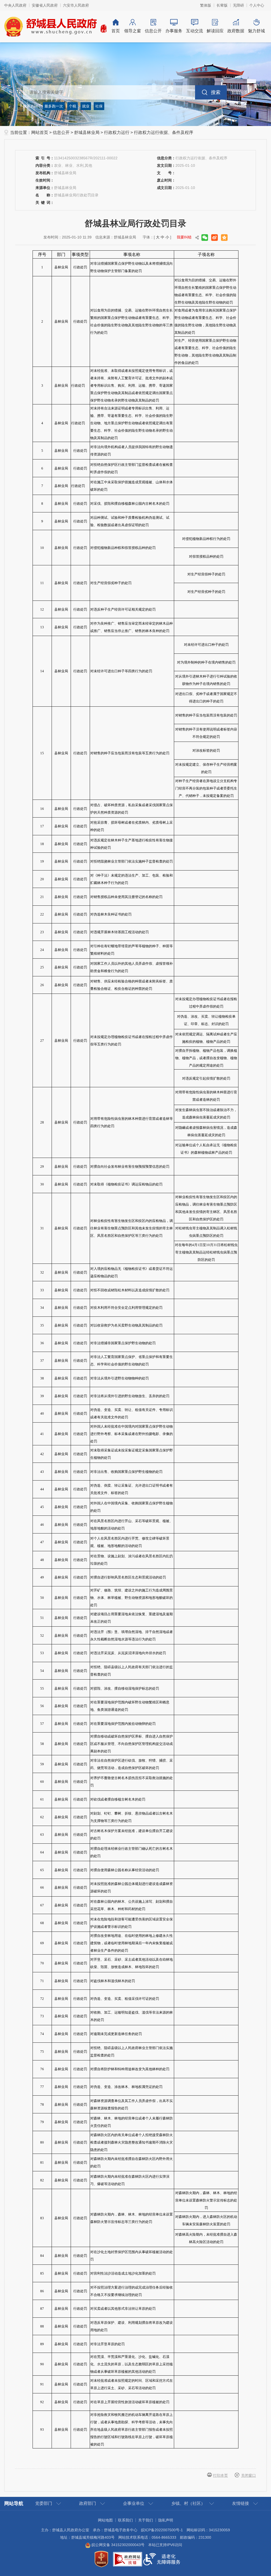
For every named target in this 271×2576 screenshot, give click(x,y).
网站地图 (105, 2520)
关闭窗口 (249, 2475)
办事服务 (174, 31)
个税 (73, 106)
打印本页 (220, 2475)
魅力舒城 (256, 31)
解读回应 (215, 31)
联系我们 (125, 2520)
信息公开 (153, 31)
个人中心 (257, 5)
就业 (86, 106)
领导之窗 (133, 31)
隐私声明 (166, 2520)
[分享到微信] (205, 238)
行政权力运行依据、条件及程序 (164, 132)
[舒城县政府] (135, 84)
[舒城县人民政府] (56, 26)
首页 (116, 31)
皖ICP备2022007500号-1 (162, 2530)
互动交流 (195, 31)
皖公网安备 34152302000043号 (118, 2545)
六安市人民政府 (76, 5)
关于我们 (146, 2520)
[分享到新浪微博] (214, 238)
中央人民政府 (15, 5)
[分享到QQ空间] (224, 238)
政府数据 (236, 31)
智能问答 (240, 92)
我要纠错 (184, 237)
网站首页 (40, 132)
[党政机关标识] (101, 2559)
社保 (99, 106)
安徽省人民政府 (45, 5)
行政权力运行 (117, 132)
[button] (222, 5)
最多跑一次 (54, 106)
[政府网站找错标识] (128, 2559)
